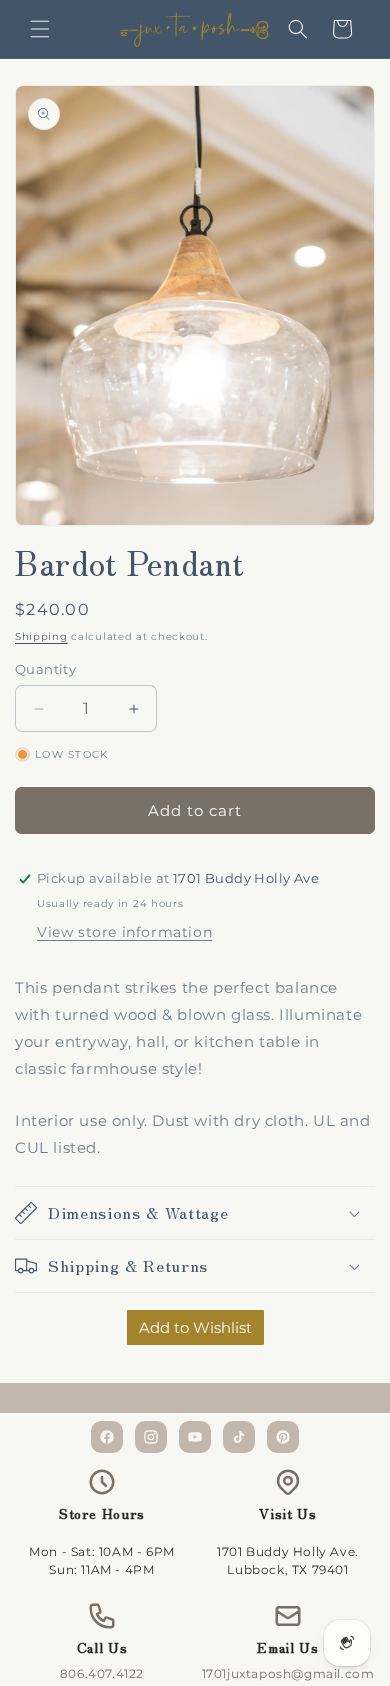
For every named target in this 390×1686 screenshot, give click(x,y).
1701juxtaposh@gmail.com (288, 1673)
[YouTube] (195, 1437)
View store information (124, 932)
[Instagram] (151, 1437)
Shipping (41, 636)
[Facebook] (107, 1437)
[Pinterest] (283, 1437)
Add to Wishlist (195, 1327)
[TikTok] (239, 1437)
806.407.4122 (102, 1673)
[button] (40, 29)
